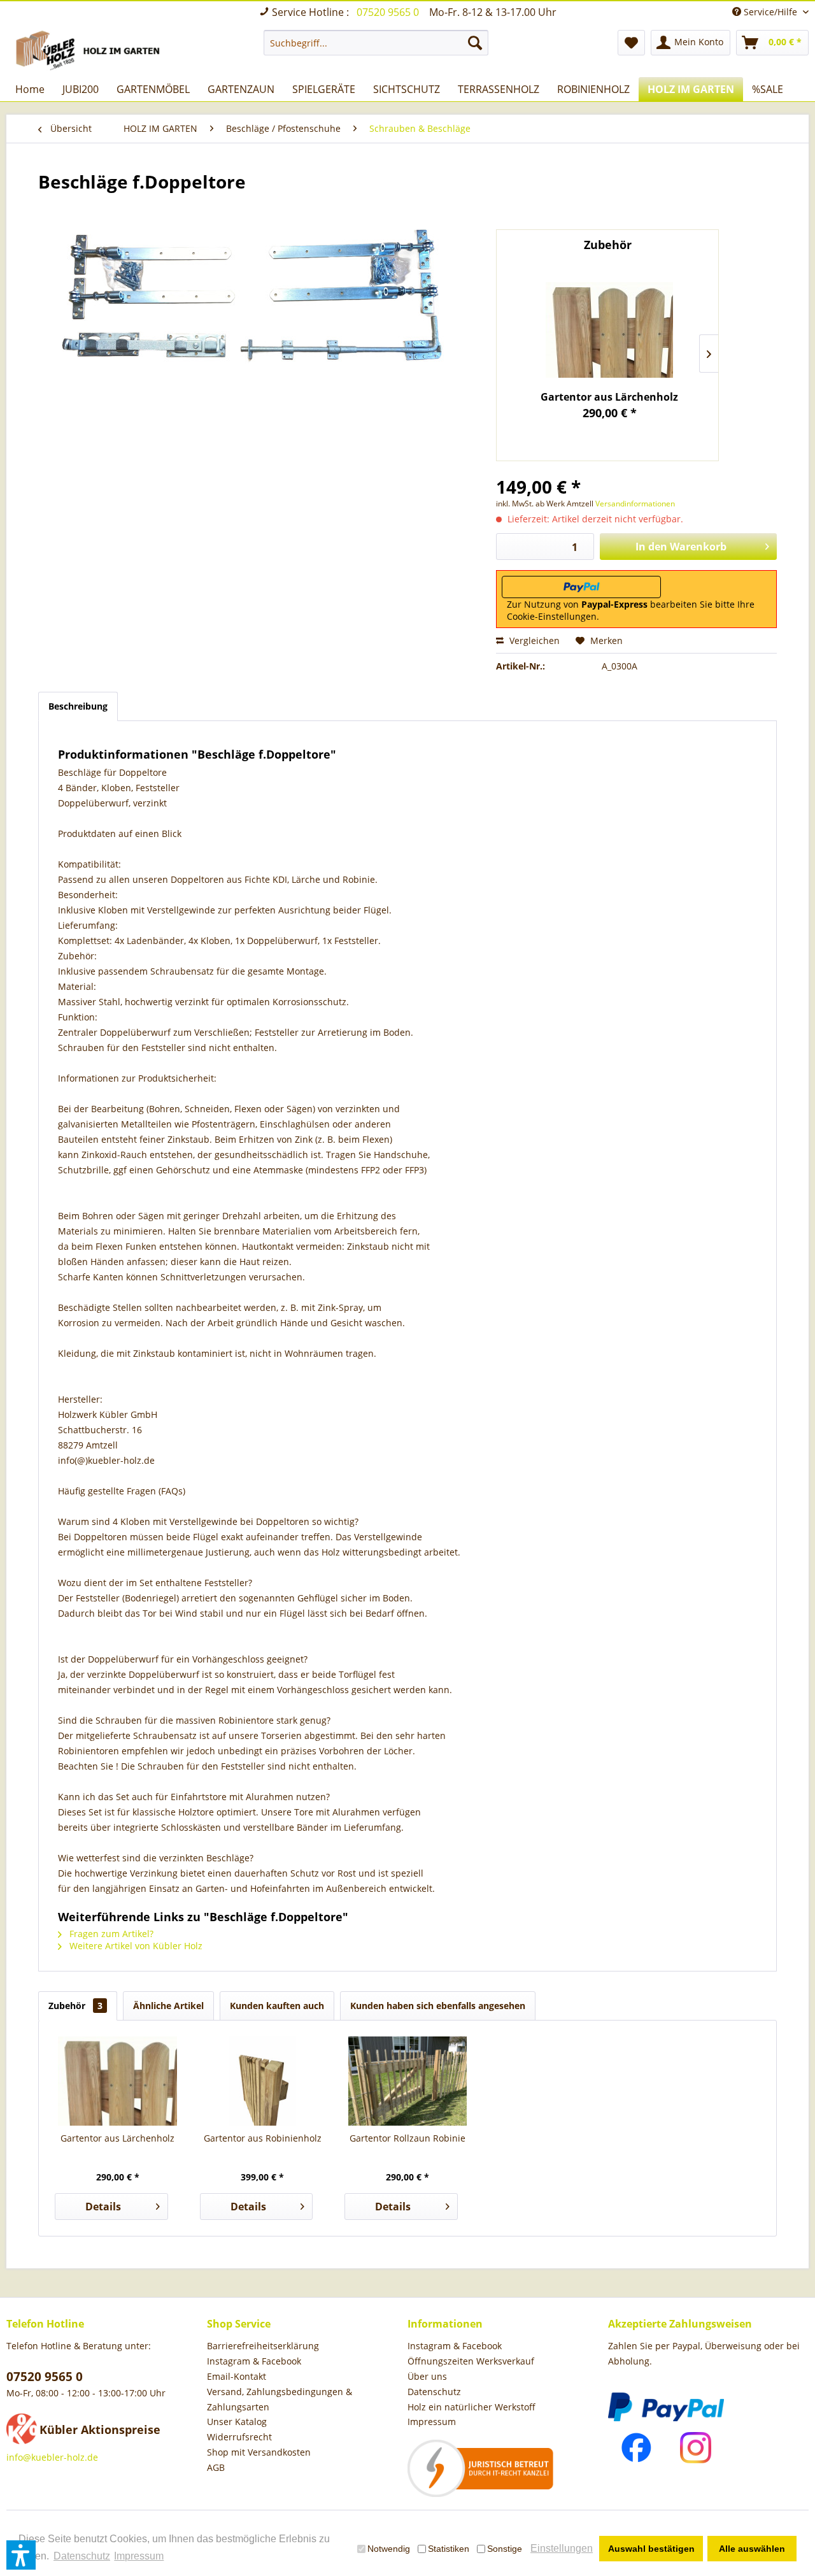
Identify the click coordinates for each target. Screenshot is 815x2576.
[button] (21, 2555)
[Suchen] (475, 43)
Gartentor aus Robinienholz (263, 2138)
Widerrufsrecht (239, 2437)
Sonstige (505, 2549)
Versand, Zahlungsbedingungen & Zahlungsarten (280, 2399)
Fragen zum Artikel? (110, 1934)
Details (103, 2207)
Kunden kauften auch (277, 2006)
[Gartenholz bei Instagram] (696, 2448)
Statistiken (449, 2549)
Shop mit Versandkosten (259, 2452)
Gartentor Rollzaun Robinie (407, 2138)
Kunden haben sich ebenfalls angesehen (438, 2006)
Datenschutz (434, 2392)
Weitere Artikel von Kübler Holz (135, 1946)
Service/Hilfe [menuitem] (770, 12)
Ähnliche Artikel (168, 2006)
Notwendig (389, 2549)
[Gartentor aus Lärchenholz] (610, 330)
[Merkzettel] (631, 43)
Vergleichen (533, 640)
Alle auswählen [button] (752, 2549)
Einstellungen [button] (562, 2548)
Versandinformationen (635, 504)
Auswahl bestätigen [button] (651, 2549)
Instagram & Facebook (254, 2361)
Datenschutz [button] (82, 2556)
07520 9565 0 (389, 12)
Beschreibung (78, 706)
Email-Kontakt (237, 2376)
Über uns (427, 2376)
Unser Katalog (237, 2422)
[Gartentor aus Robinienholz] (263, 2081)
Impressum (432, 2422)
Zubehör (75, 2006)
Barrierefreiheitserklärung (263, 2346)
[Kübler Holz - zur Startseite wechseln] (90, 50)
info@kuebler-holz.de (52, 2457)
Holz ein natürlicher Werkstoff (471, 2407)
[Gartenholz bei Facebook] (636, 2448)
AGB (216, 2467)
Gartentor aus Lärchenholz (609, 397)
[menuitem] (376, 43)
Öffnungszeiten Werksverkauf (471, 2361)
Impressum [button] (139, 2556)
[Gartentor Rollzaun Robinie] (407, 2081)
